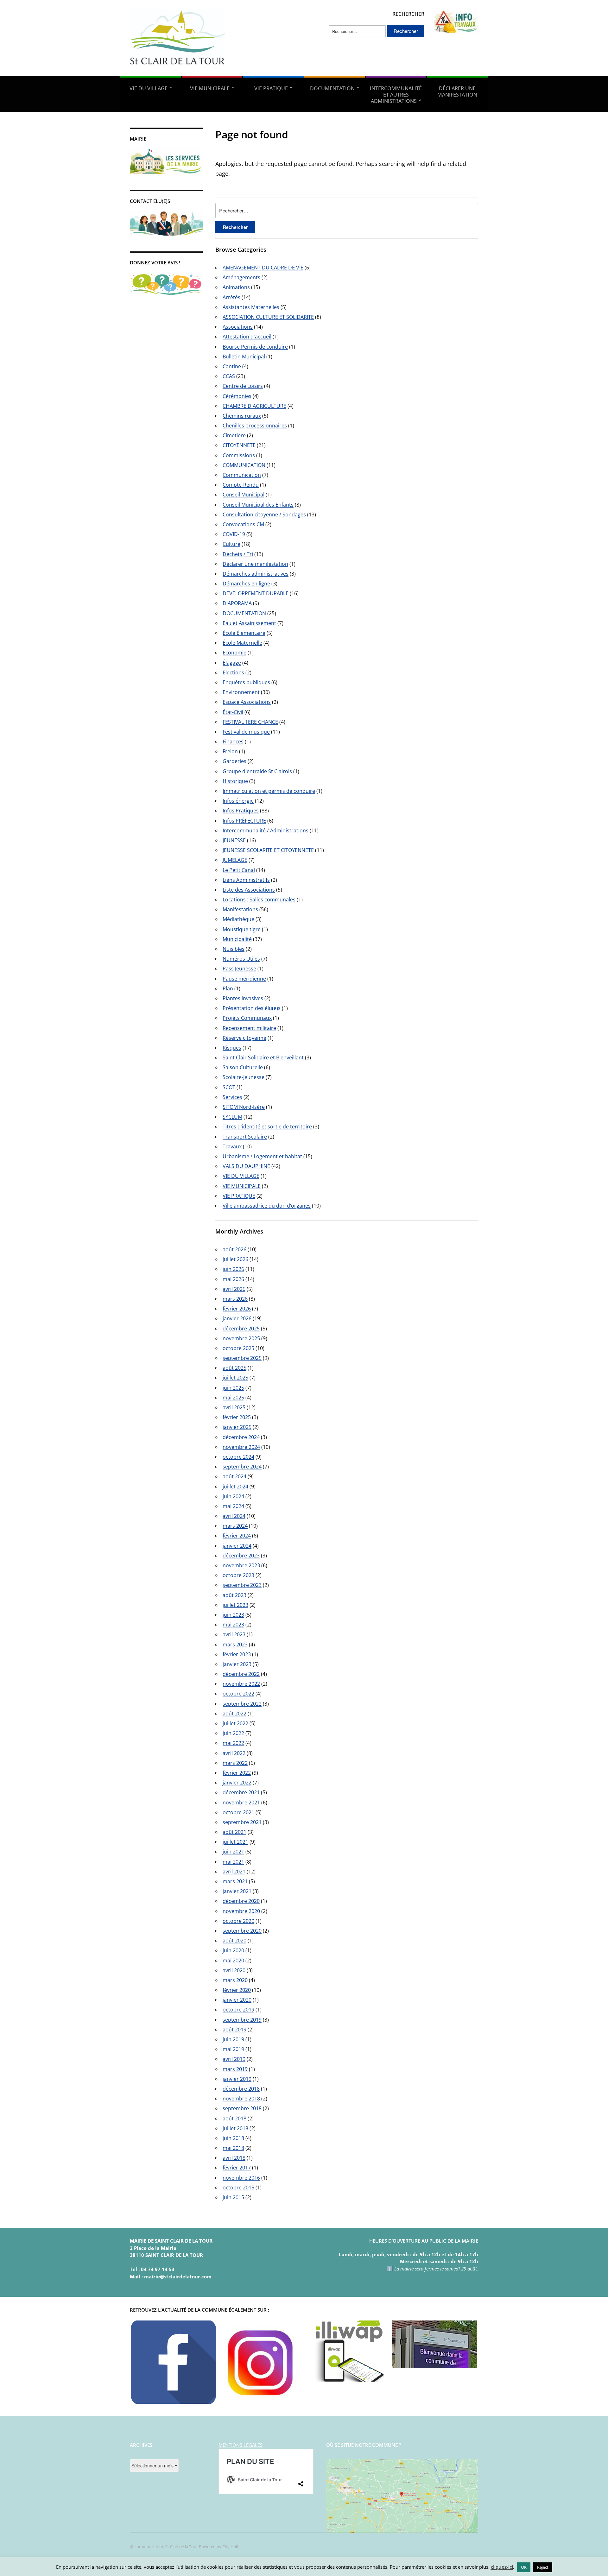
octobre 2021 (238, 1812)
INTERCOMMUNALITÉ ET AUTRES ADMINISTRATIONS (396, 95)
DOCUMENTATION (332, 88)
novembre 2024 (241, 1447)
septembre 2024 (242, 1467)
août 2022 (234, 1714)
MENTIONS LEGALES (241, 2445)
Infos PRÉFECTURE (244, 821)
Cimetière (234, 435)
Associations (238, 327)
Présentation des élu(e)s (252, 1008)
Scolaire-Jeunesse (244, 1077)
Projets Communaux (247, 1018)
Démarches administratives (256, 574)
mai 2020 (233, 1960)
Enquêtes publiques (246, 682)
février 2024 (237, 1536)
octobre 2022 (238, 1694)
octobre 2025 (238, 1348)
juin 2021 (233, 1852)
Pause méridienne (244, 979)
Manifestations (240, 909)
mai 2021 (233, 1862)
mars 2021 (235, 1881)
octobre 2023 (238, 1575)
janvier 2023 (237, 1664)
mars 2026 (235, 1299)
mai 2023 (233, 1625)
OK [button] (524, 2567)
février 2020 (237, 1990)
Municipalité (237, 939)
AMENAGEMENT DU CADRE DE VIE (263, 268)
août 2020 (234, 1941)
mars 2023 (235, 1645)
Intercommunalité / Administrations (266, 830)
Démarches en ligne (246, 584)
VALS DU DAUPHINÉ (246, 1166)
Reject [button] (543, 2567)
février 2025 (237, 1417)
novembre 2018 (241, 2099)
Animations (236, 287)
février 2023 (237, 1654)
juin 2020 (233, 1950)
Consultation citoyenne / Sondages (264, 515)
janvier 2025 (237, 1427)
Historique (235, 781)
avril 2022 (234, 1753)
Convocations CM (243, 524)
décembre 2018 (241, 2089)
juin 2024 (233, 1496)
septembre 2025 (242, 1358)
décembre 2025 (241, 1329)
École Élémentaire (244, 633)
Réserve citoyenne (244, 1038)
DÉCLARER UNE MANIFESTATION (457, 92)
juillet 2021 (235, 1842)
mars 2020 (235, 1980)
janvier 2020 (237, 2000)
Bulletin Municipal (244, 357)
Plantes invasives (243, 998)
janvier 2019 (237, 2079)
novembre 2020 (241, 1911)
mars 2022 (235, 1763)
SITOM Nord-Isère (244, 1107)
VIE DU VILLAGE (149, 88)
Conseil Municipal (244, 495)
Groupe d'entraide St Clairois (257, 771)
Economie (234, 653)
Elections (233, 672)
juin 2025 (233, 1388)
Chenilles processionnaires (255, 426)
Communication (242, 475)
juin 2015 (233, 2197)
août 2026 (234, 1249)
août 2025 (234, 1368)
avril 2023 (234, 1634)
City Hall (230, 2547)
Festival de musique (246, 732)
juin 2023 (233, 1615)
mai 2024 (233, 1506)
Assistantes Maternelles (251, 307)
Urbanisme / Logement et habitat (262, 1156)
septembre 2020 (242, 1931)
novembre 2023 (241, 1565)
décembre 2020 (241, 1901)
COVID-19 (234, 534)
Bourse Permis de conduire (255, 347)
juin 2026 (233, 1269)
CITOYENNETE (239, 445)
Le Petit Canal (239, 870)
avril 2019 (234, 2059)
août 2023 (234, 1595)
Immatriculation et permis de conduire (269, 791)
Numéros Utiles (241, 959)
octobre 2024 (238, 1457)
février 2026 (237, 1309)
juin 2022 (233, 1733)
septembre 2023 (242, 1585)
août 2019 (234, 2030)
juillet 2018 (235, 2128)
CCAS (229, 376)
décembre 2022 (241, 1674)
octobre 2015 (238, 2188)
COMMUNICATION (244, 465)
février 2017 (237, 2168)
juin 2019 (233, 2039)
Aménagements (241, 277)
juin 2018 (233, 2138)
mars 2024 (235, 1526)
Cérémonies (237, 396)
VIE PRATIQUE (271, 88)
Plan (228, 988)
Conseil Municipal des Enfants (258, 505)
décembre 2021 (241, 1792)
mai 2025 (233, 1398)
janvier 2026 (237, 1318)
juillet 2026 (235, 1259)
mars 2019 (235, 2069)
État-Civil (233, 712)
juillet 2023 (235, 1605)
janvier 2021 (237, 1891)
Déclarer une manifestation (255, 564)
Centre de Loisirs (243, 386)
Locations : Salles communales (259, 900)
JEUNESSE (234, 840)
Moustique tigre (242, 929)
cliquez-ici (502, 2567)
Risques (232, 1048)
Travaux (232, 1146)
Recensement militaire (249, 1028)
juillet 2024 (235, 1487)
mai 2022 (233, 1743)
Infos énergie (238, 801)
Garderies (234, 761)
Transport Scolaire (245, 1137)
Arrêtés (231, 297)
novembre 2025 (241, 1338)
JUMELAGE (235, 860)
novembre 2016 (241, 2178)
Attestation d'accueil (247, 337)
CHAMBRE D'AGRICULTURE (254, 406)
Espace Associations (247, 702)
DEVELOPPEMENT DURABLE (256, 593)
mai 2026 (233, 1279)
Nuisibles (234, 949)
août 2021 (234, 1832)
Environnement (241, 692)
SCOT (229, 1087)
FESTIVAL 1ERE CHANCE (250, 722)
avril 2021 (234, 1872)
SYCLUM (232, 1117)
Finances (233, 742)
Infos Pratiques (241, 811)
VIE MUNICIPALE (210, 88)
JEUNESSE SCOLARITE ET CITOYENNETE (268, 850)
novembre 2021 (241, 1803)
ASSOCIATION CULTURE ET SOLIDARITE (268, 317)
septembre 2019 (242, 2020)
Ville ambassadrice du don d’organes (267, 1206)
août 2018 (234, 2118)
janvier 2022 (237, 1783)
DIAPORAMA (237, 603)
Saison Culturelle (243, 1067)
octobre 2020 (238, 1921)
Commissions (239, 455)
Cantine (232, 366)
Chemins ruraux (242, 416)
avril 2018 (234, 2158)
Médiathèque (238, 919)
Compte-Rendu (241, 485)
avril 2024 (234, 1516)
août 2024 (234, 1476)
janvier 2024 (237, 1546)
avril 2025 (234, 1407)
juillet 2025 (235, 1378)
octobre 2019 (238, 2010)
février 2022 (237, 1773)
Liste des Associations (249, 890)
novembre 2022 (241, 1684)
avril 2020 (234, 1970)
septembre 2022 (242, 1704)
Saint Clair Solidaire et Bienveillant (263, 1058)
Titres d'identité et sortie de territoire (267, 1127)
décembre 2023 (241, 1556)
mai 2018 (233, 2148)
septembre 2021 (242, 1822)
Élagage (232, 663)
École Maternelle (242, 643)
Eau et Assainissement (249, 623)
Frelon (230, 751)
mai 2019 (233, 2049)
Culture (231, 544)
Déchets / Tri (238, 554)
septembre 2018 (242, 2108)
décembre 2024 (241, 1437)
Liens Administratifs (246, 880)
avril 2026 (234, 1289)
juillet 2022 (235, 1723)
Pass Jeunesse (239, 969)
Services (232, 1097)
